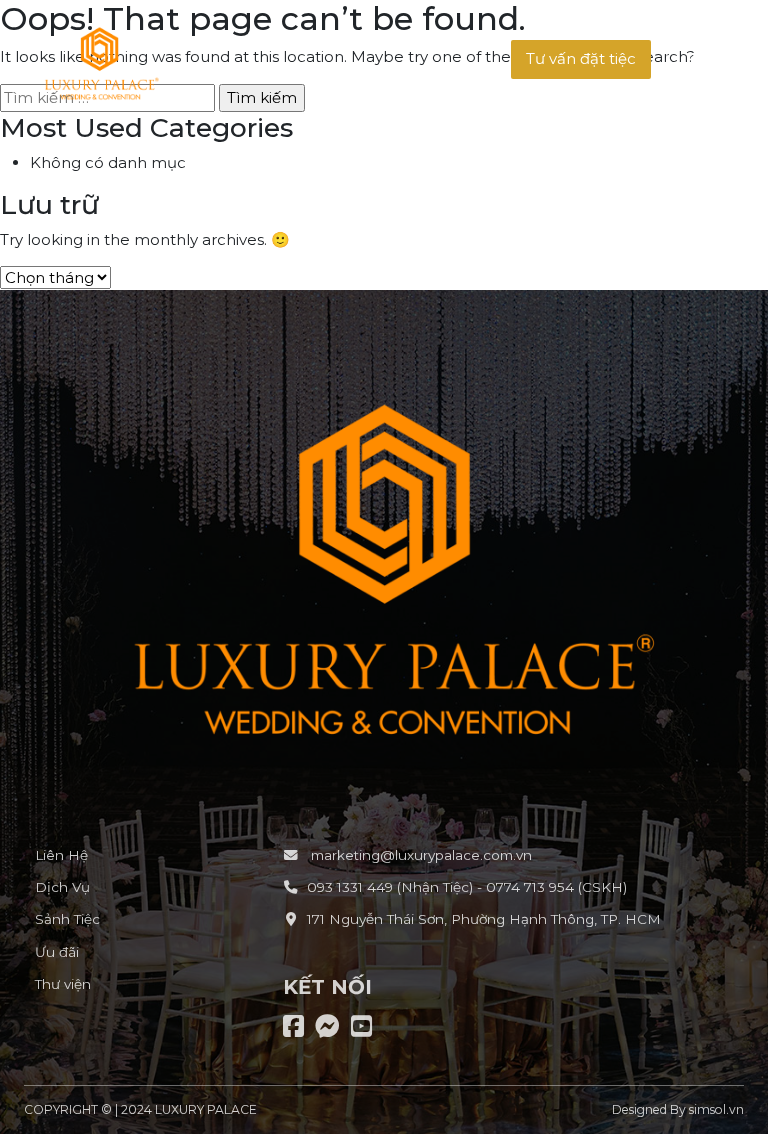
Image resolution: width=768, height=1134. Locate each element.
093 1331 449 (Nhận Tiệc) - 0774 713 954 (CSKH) (467, 887)
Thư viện (63, 984)
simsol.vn (716, 1109)
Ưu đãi (57, 952)
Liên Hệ (61, 855)
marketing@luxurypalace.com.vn (419, 855)
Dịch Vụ (62, 887)
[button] (581, 59)
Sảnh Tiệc (67, 919)
